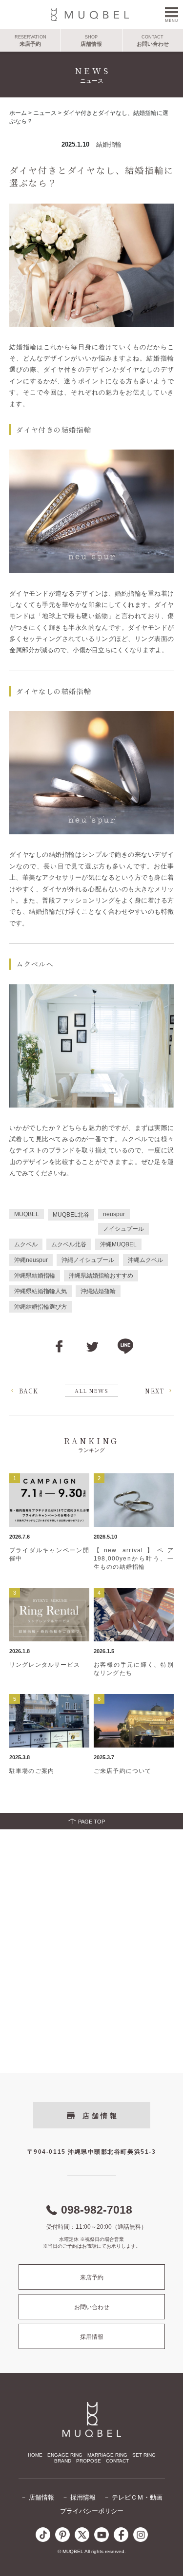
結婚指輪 (109, 144)
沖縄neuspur (31, 1260)
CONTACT (117, 2461)
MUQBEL (27, 1214)
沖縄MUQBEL (118, 1244)
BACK (29, 1391)
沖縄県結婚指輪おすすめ (101, 1276)
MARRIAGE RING (107, 2455)
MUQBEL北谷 (71, 1215)
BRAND (63, 2461)
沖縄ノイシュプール (88, 1260)
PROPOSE (89, 2461)
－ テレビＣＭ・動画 (133, 2497)
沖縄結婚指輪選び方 (41, 1307)
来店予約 (92, 2277)
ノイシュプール (123, 1229)
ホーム (18, 113)
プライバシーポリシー (92, 2511)
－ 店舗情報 (37, 2497)
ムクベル (26, 1244)
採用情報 (92, 2337)
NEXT (154, 1391)
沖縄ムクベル (145, 1260)
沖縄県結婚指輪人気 (41, 1291)
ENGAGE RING (65, 2455)
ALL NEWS (92, 1391)
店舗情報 (101, 2116)
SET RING (144, 2455)
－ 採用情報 (79, 2497)
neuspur (114, 1214)
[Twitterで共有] (92, 1346)
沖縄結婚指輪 (98, 1291)
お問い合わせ (92, 2307)
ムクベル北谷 (69, 1244)
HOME (35, 2455)
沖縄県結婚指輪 (35, 1276)
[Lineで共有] (125, 1346)
